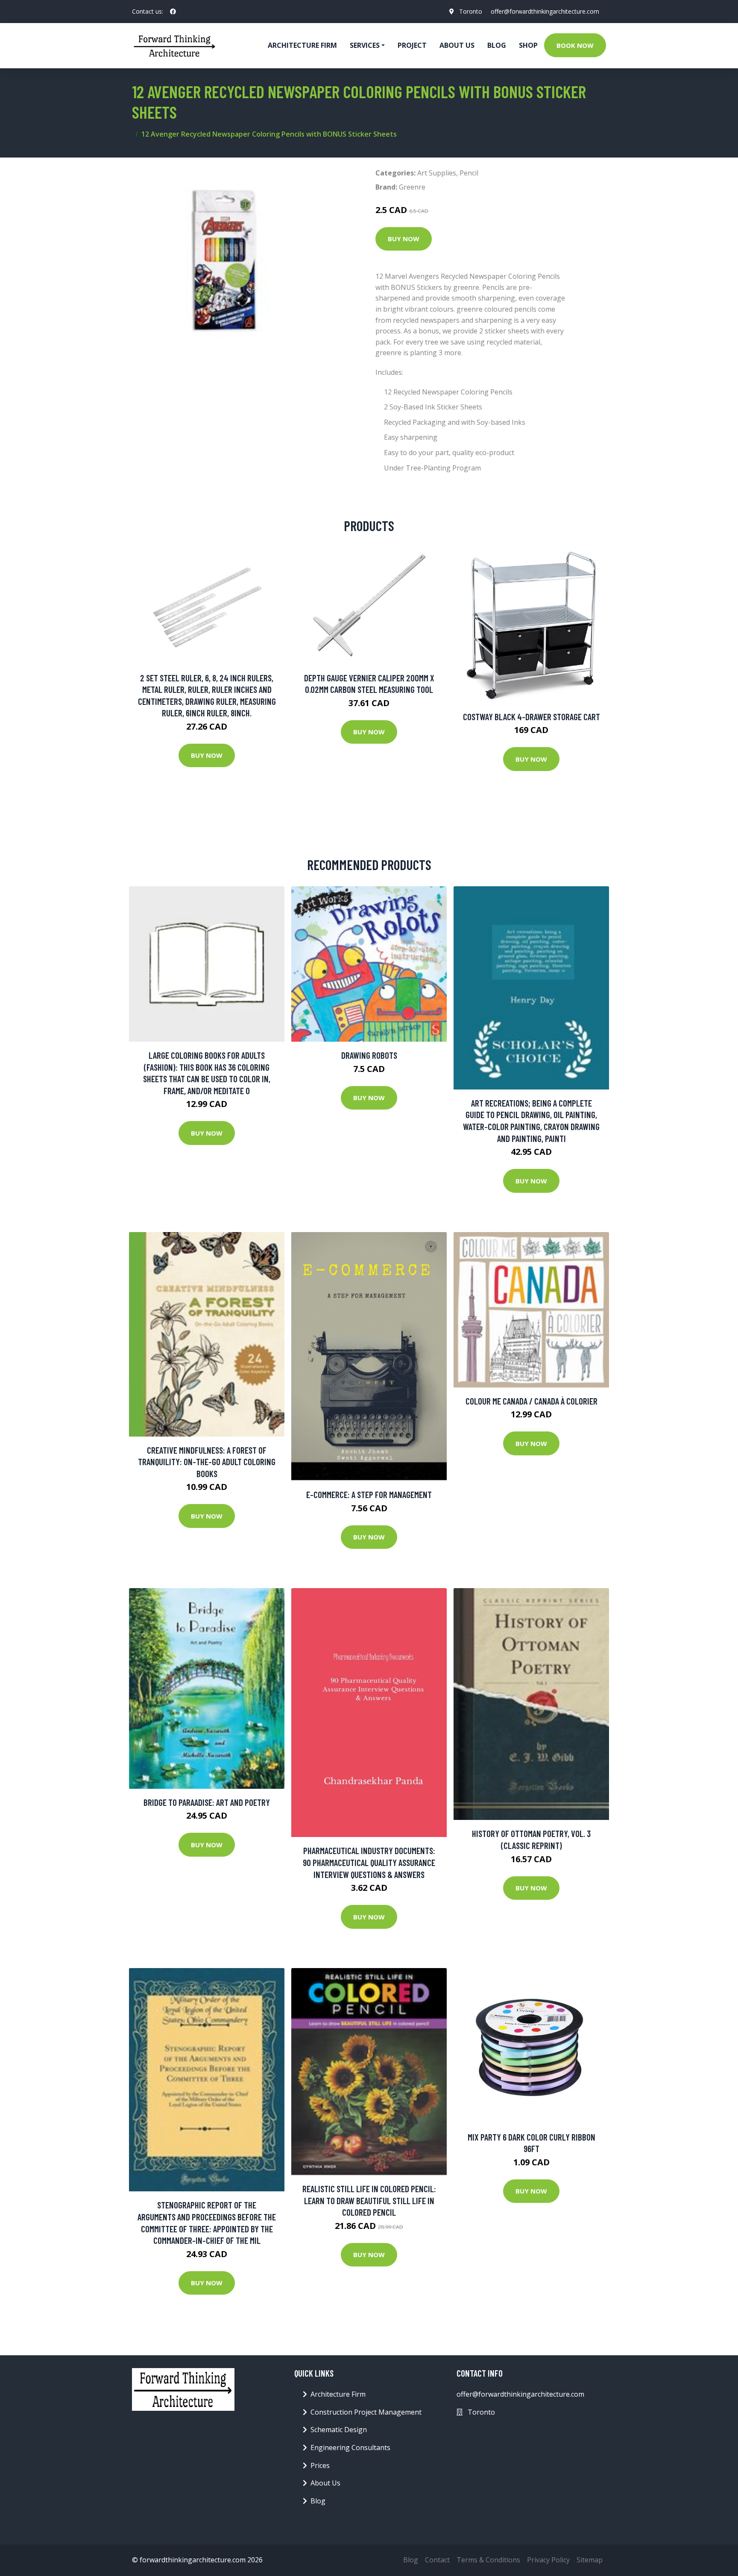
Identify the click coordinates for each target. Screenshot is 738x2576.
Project (412, 45)
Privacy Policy (548, 2560)
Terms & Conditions (488, 2560)
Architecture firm (302, 45)
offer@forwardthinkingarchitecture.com (545, 11)
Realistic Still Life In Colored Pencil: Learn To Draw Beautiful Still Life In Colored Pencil (369, 2200)
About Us (457, 45)
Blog (497, 45)
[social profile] (173, 12)
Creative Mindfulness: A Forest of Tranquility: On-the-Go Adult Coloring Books (207, 1462)
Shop (528, 45)
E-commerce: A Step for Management (369, 1494)
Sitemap (590, 2560)
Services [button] (365, 45)
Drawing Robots (369, 1055)
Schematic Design (339, 2430)
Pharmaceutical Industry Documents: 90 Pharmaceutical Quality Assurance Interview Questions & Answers (369, 1862)
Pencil (469, 173)
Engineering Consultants (350, 2447)
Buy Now (404, 239)
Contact (437, 2560)
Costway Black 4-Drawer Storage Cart (532, 717)
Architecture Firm (338, 2394)
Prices (320, 2465)
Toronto (471, 11)
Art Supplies (437, 173)
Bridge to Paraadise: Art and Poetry (207, 1802)
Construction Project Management (366, 2412)
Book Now (575, 45)
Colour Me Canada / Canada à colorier (532, 1401)
